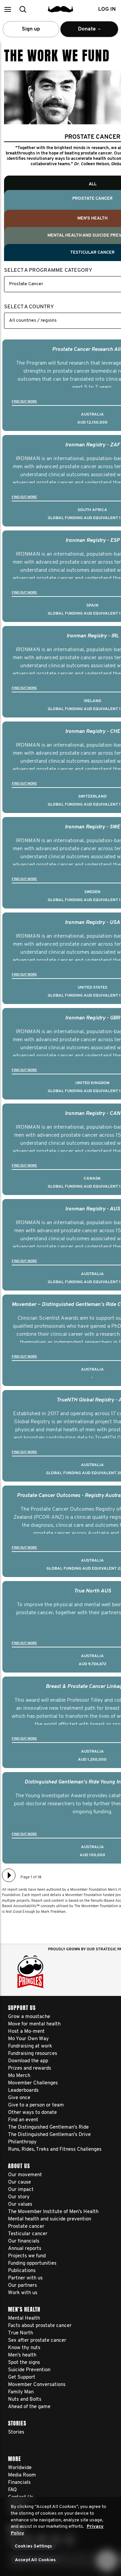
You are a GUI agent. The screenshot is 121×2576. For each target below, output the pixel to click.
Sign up (31, 29)
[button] (8, 9)
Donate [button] (83, 32)
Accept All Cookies (35, 2560)
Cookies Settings (33, 2546)
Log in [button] (107, 9)
